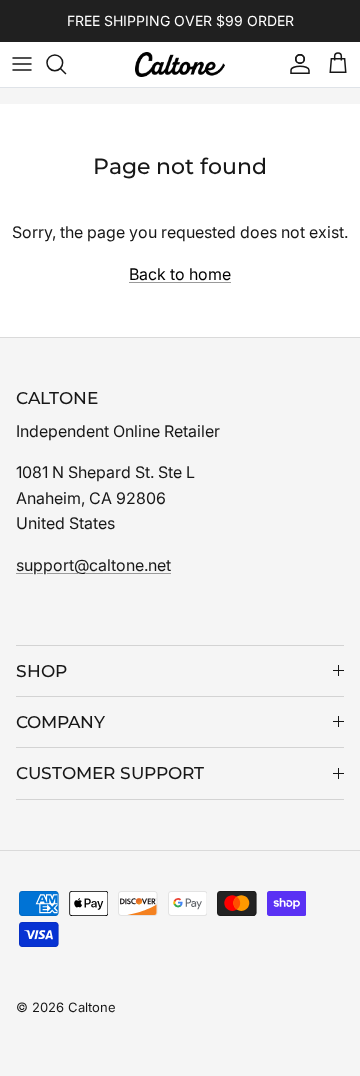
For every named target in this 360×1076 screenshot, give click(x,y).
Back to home (180, 274)
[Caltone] (180, 64)
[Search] (66, 64)
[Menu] (22, 64)
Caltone (92, 1007)
